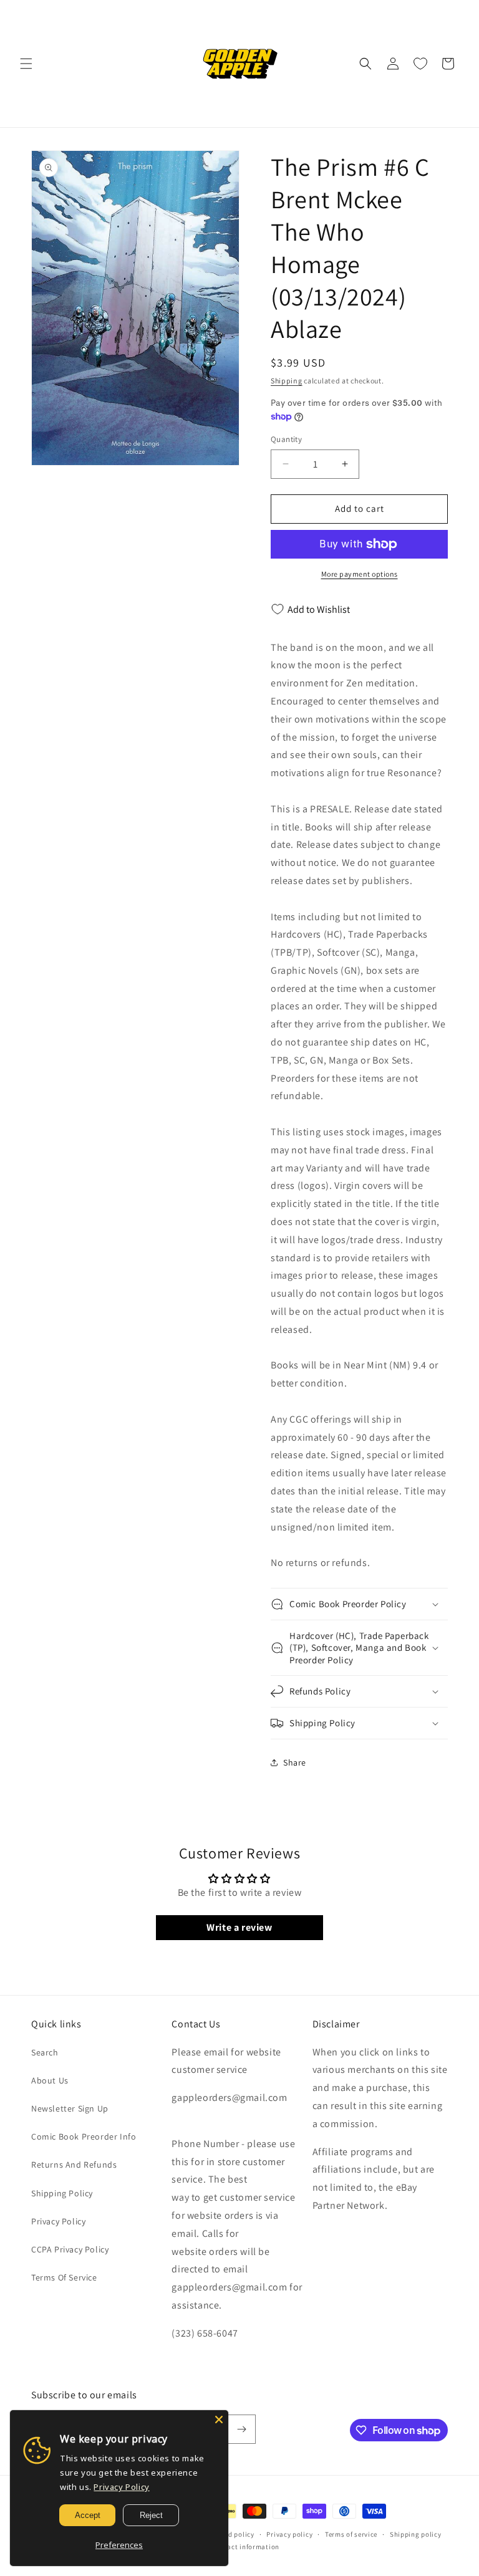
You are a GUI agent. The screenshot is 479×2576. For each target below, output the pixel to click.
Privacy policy (289, 2534)
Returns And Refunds (74, 2165)
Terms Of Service (64, 2277)
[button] (26, 64)
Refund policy (232, 2534)
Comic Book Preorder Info (84, 2136)
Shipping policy (416, 2534)
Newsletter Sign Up (70, 2108)
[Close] (219, 2420)
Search (45, 2052)
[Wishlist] (420, 64)
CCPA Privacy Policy (70, 2249)
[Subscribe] (241, 2429)
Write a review (239, 1927)
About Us (50, 2080)
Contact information (246, 2547)
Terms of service (351, 2534)
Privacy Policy (58, 2221)
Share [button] (295, 1762)
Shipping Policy (62, 2193)
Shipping (287, 381)
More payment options (360, 574)
